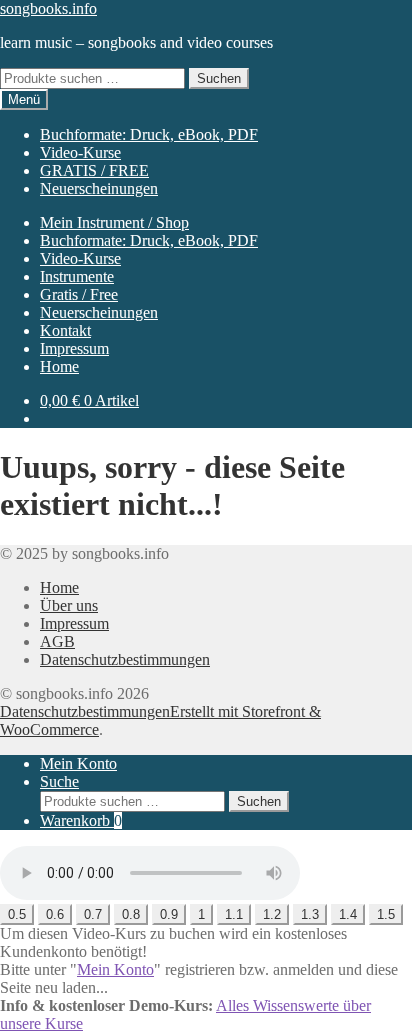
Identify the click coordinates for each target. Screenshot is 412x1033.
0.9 (169, 914)
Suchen (219, 78)
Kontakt (65, 330)
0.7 (93, 914)
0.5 (17, 914)
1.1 (234, 914)
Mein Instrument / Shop (114, 222)
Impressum (74, 348)
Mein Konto (78, 763)
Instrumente (77, 276)
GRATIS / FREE (94, 170)
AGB (57, 641)
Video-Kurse (80, 152)
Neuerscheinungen (99, 188)
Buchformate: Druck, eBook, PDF (149, 134)
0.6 (55, 914)
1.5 (386, 914)
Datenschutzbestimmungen (125, 659)
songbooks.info (48, 8)
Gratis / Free (79, 294)
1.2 (272, 914)
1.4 (348, 914)
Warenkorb (81, 820)
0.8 (131, 914)
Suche (59, 781)
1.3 (310, 914)
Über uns (69, 605)
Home (59, 366)
